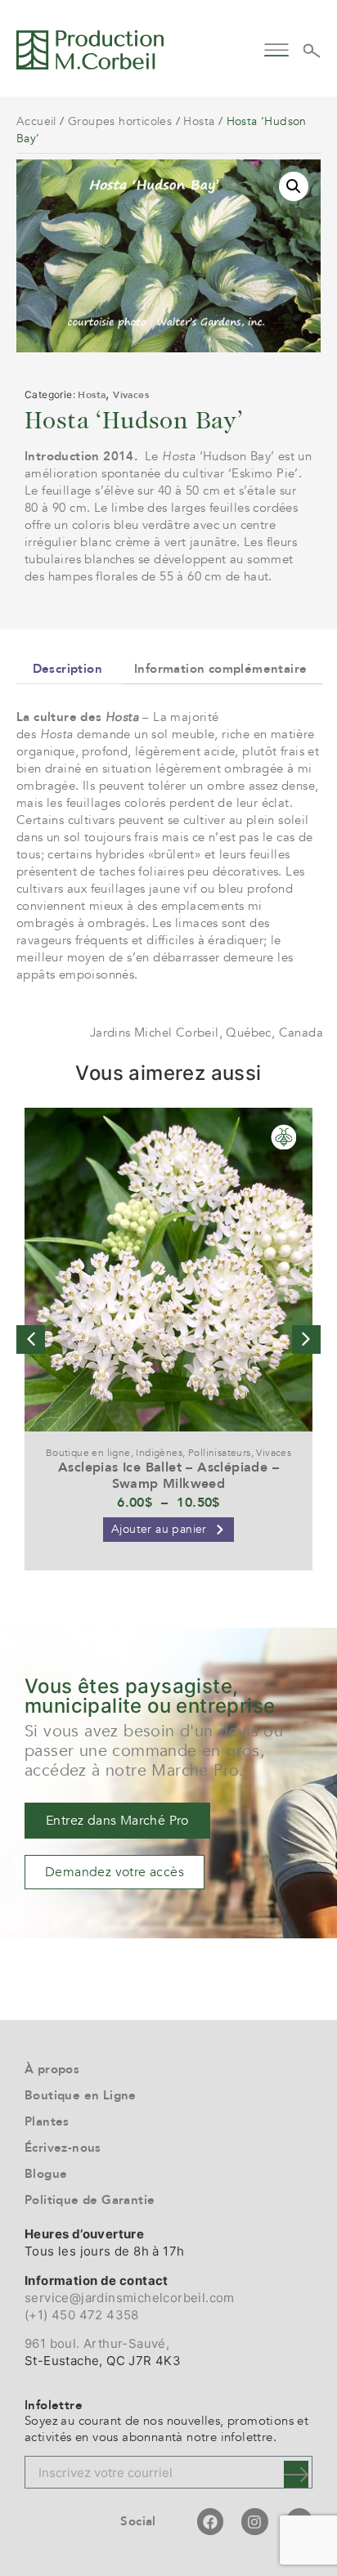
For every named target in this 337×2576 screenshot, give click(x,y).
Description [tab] (67, 669)
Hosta (199, 121)
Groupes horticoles (120, 121)
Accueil (36, 121)
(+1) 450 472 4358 (82, 2315)
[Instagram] (254, 2521)
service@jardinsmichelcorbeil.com (130, 2298)
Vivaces (131, 395)
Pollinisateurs (220, 1453)
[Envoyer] (296, 2474)
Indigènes (159, 1453)
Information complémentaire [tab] (220, 669)
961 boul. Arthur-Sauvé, (97, 2343)
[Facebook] (210, 2521)
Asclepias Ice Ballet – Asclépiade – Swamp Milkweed (168, 1475)
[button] (277, 48)
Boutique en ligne (88, 1453)
